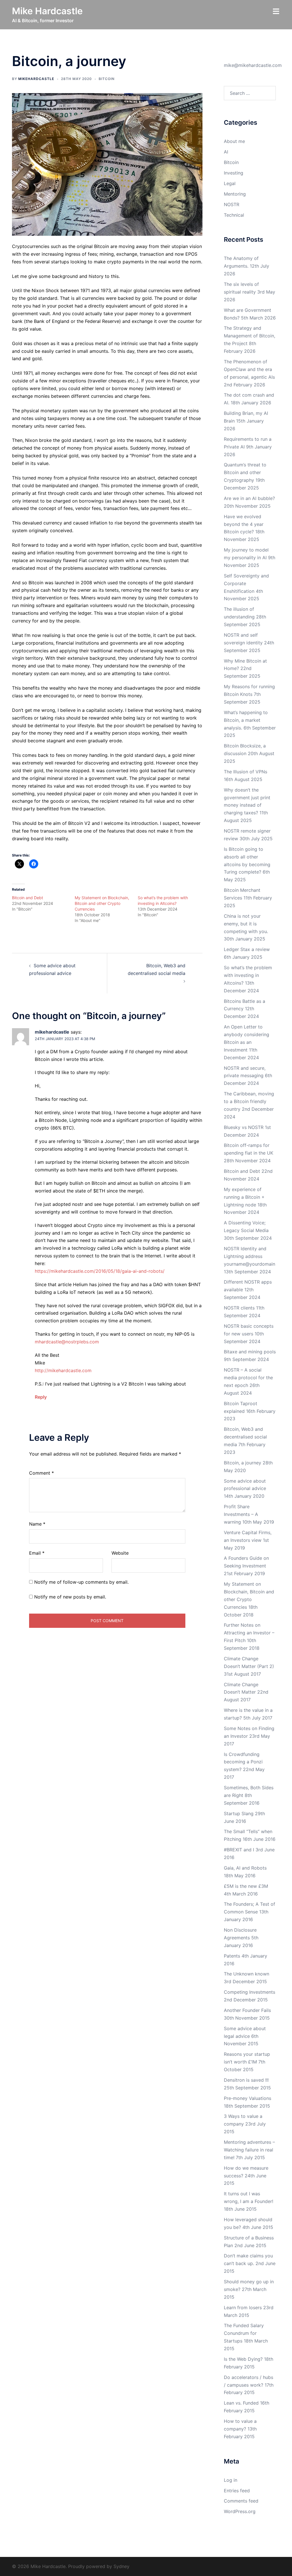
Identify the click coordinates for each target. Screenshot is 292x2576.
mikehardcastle (36, 79)
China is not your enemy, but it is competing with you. (246, 924)
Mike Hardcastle (47, 11)
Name (37, 1524)
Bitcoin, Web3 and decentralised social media (245, 1437)
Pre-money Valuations (248, 2098)
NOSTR (232, 204)
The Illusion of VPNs (246, 772)
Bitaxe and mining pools (250, 1352)
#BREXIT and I (239, 1850)
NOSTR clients (239, 1308)
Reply (41, 1397)
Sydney (121, 2566)
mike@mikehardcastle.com (253, 65)
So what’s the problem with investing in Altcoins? (248, 975)
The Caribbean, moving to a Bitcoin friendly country (249, 1101)
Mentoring (235, 194)
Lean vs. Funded (241, 2403)
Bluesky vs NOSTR (244, 1127)
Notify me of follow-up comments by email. (81, 1582)
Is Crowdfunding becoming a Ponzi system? (243, 1762)
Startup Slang (239, 1813)
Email (37, 1553)
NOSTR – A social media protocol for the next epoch (248, 1378)
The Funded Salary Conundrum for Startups (244, 2333)
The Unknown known (247, 1974)
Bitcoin (107, 79)
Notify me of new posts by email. (70, 1597)
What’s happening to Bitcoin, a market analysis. (246, 720)
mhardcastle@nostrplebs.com (67, 1342)
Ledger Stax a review (247, 949)
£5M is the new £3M (246, 1886)
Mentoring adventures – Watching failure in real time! (249, 2150)
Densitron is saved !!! (246, 2080)
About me (234, 141)
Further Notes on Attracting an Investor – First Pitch (249, 1633)
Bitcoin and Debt (28, 898)
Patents (232, 1956)
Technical (234, 215)
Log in (231, 2480)
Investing (234, 173)
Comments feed (241, 2501)
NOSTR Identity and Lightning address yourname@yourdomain (250, 1256)
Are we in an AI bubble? (249, 498)
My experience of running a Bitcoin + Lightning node (244, 1197)
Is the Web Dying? (243, 2359)
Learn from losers (243, 2307)
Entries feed (237, 2491)
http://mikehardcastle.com (63, 1370)
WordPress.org (240, 2511)
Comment (41, 1473)
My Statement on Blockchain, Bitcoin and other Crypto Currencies (102, 903)
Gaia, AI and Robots (245, 1868)
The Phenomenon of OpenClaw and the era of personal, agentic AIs (249, 369)
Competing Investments (250, 1992)
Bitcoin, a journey (243, 1463)
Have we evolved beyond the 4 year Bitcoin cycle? (244, 524)
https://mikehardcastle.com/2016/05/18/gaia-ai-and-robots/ (100, 1271)
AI (226, 152)
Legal (230, 183)
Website (120, 1553)
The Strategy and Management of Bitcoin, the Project (250, 336)
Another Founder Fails (247, 2010)
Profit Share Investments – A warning (241, 1514)
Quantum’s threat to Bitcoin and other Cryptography (245, 472)
